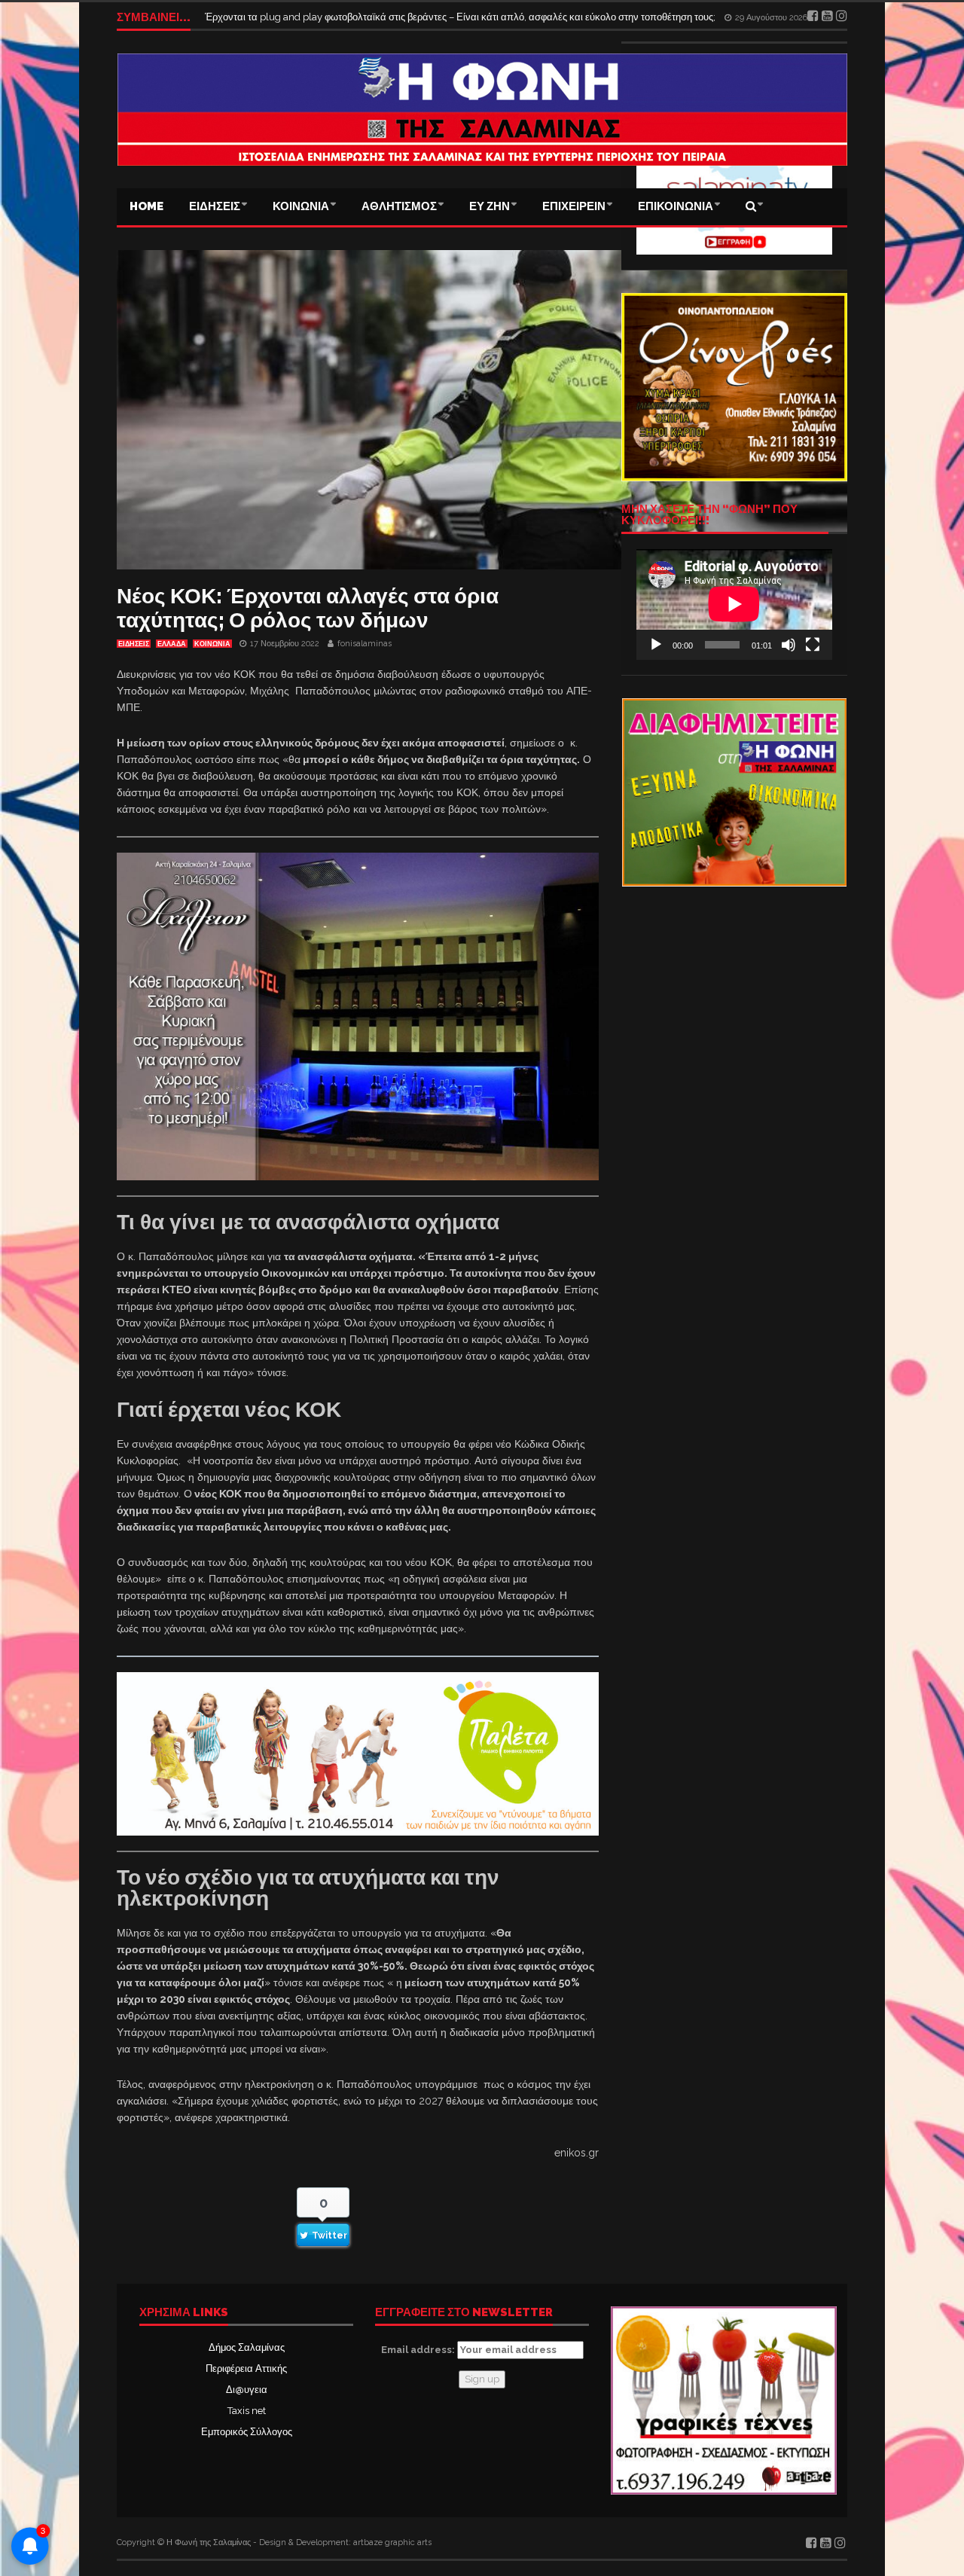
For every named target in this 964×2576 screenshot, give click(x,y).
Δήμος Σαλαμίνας (247, 2347)
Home (146, 206)
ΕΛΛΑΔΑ (172, 644)
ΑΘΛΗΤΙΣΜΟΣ (399, 206)
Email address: (419, 2350)
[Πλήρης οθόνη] (813, 645)
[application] (734, 604)
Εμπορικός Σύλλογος (247, 2432)
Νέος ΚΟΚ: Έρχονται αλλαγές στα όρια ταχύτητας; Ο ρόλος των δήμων (308, 608)
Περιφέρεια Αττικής (246, 2368)
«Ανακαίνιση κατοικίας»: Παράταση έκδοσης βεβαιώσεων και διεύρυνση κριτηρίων (384, 17)
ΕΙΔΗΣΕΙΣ (215, 206)
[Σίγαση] (789, 645)
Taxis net (247, 2411)
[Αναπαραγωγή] (656, 645)
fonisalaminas (365, 644)
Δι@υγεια (247, 2390)
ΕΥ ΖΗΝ (490, 206)
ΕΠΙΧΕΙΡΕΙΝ (574, 206)
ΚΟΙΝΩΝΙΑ (301, 206)
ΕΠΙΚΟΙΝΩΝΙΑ (676, 206)
